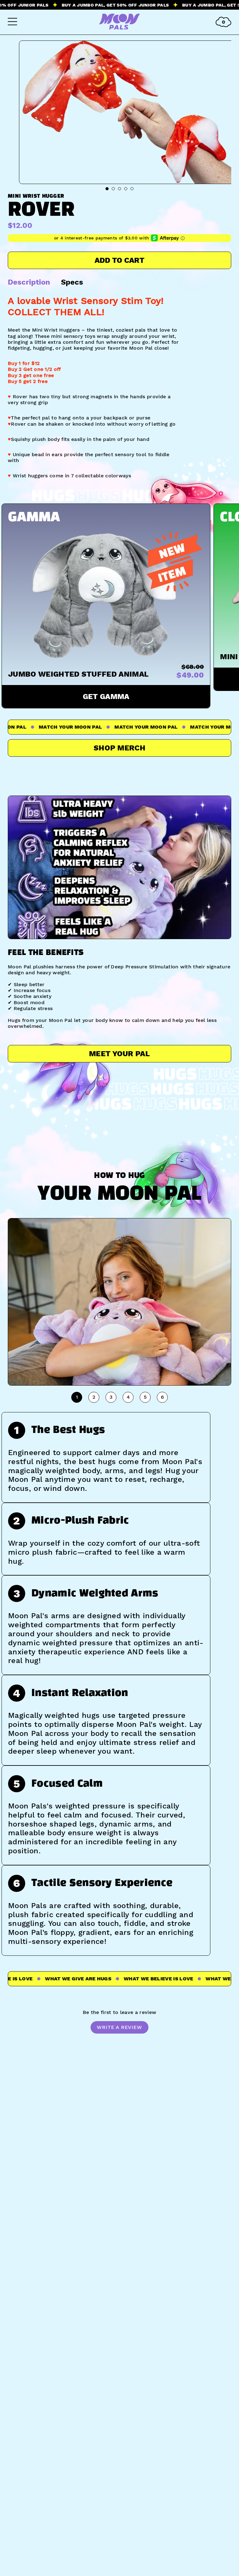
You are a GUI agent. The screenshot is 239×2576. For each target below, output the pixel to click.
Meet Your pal (119, 1054)
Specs (72, 282)
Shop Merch (119, 748)
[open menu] (12, 22)
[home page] (119, 28)
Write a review (119, 2027)
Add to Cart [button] (119, 260)
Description (29, 282)
